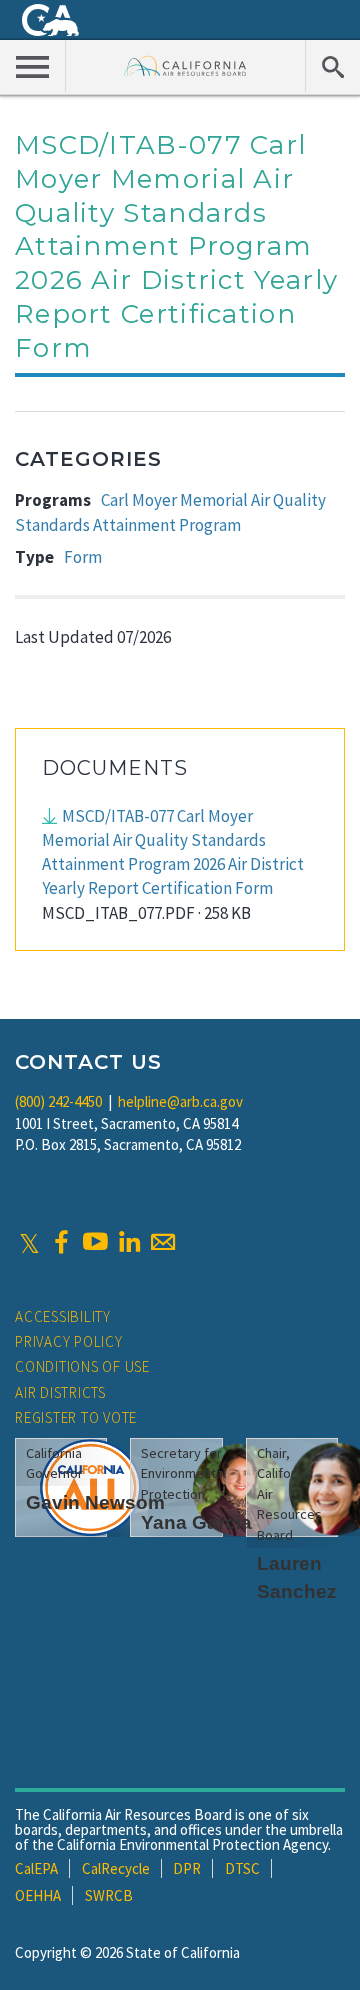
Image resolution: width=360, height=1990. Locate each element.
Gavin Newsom (95, 1502)
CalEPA (36, 1868)
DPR (187, 1868)
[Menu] (33, 66)
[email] (163, 1242)
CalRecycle (116, 1868)
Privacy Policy (69, 1341)
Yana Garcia (196, 1522)
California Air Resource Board (185, 65)
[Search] (332, 66)
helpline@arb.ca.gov (180, 1101)
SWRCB (109, 1895)
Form (83, 557)
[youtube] (95, 1242)
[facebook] (61, 1242)
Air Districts (60, 1392)
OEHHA (38, 1895)
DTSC (242, 1868)
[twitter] (29, 1242)
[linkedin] (129, 1242)
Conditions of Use (82, 1366)
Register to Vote (76, 1417)
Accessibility (63, 1316)
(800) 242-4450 (58, 1101)
